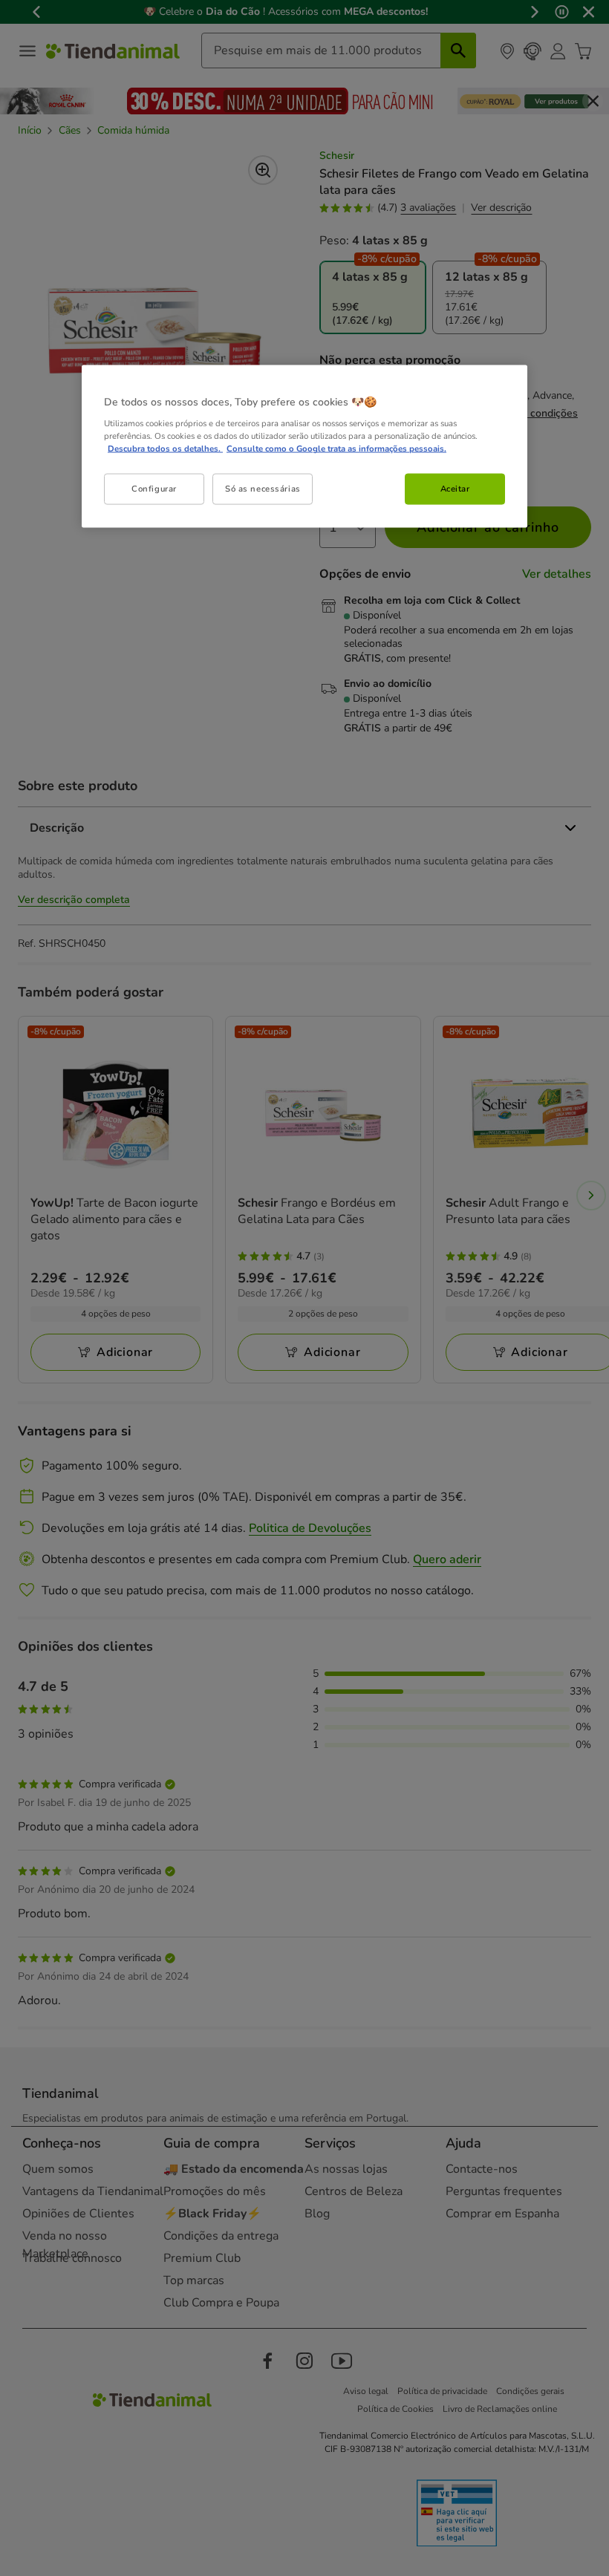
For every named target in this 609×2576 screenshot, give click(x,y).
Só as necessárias (263, 489)
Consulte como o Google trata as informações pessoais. (336, 449)
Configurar (154, 489)
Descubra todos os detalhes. (165, 449)
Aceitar (455, 489)
